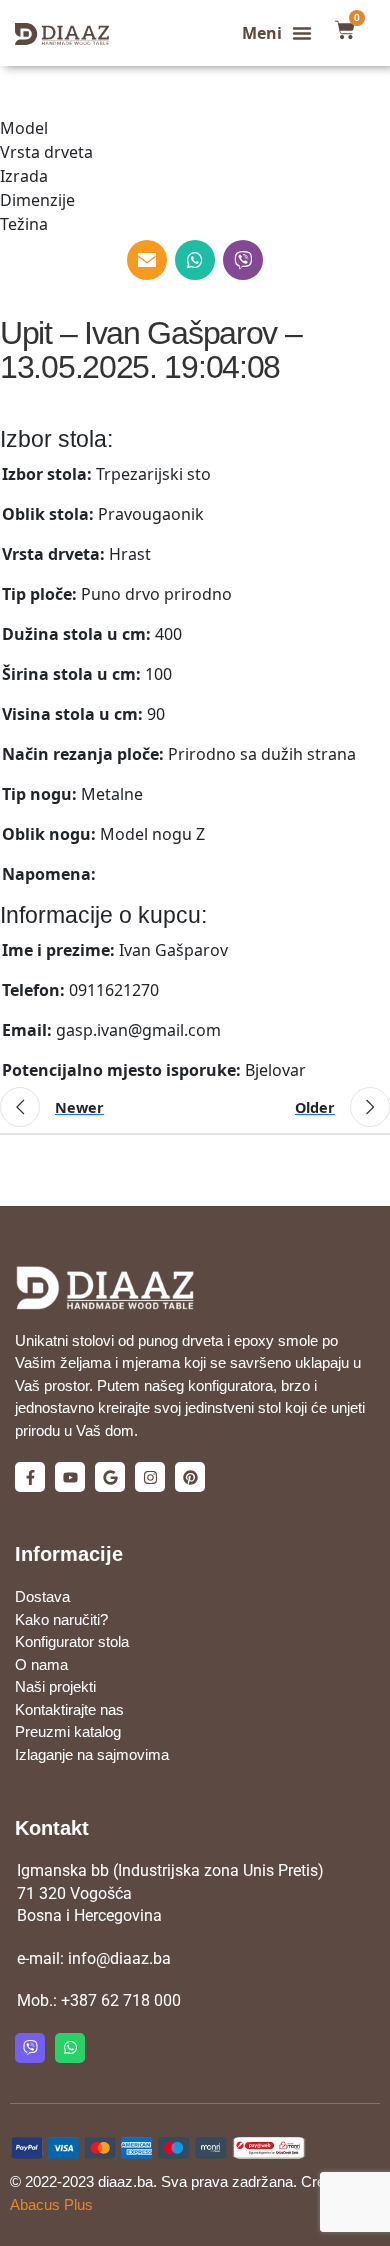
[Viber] (30, 2048)
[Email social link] (147, 260)
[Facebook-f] (30, 1477)
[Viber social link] (243, 260)
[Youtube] (70, 1477)
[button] (277, 33)
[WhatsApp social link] (195, 260)
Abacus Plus (51, 2204)
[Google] (110, 1477)
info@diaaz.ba (119, 1958)
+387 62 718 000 (121, 2000)
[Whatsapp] (70, 2048)
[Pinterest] (190, 1477)
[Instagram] (150, 1477)
